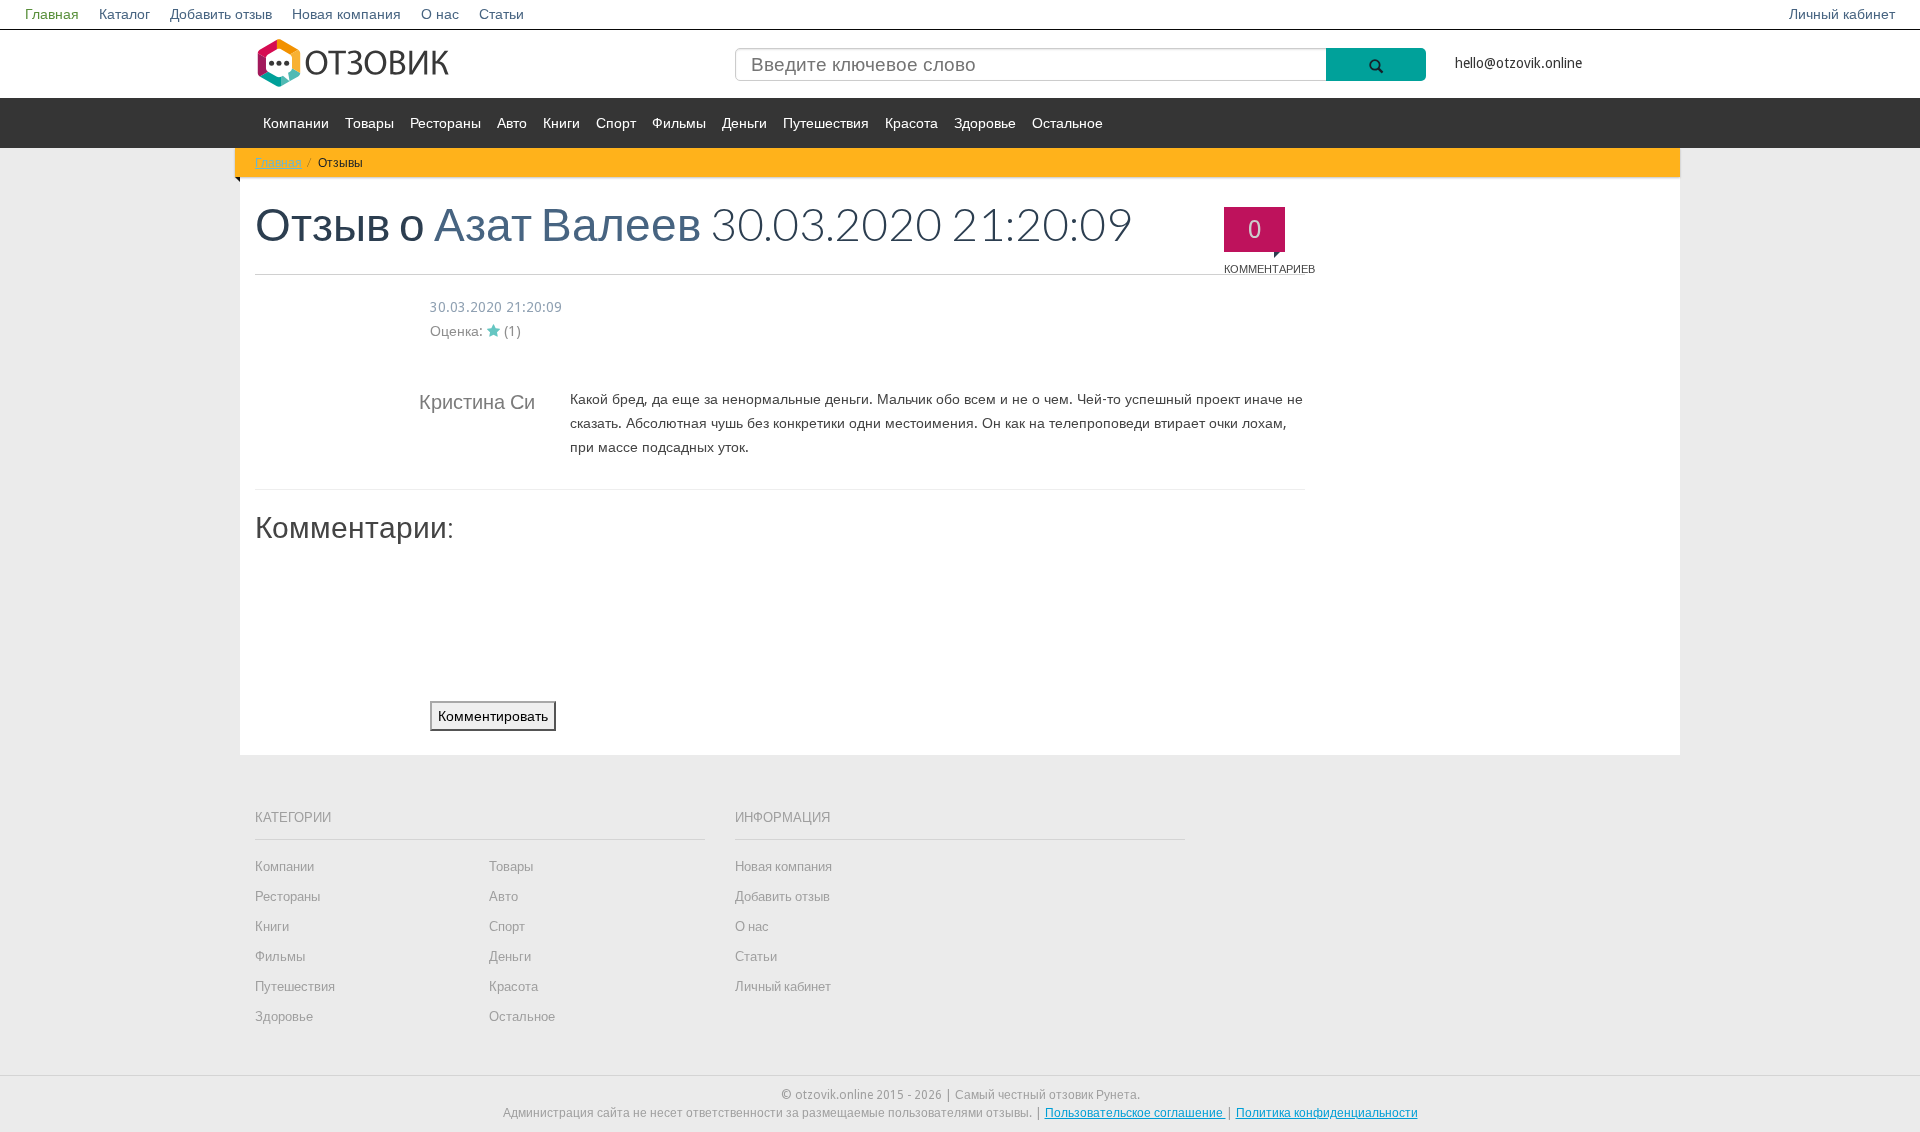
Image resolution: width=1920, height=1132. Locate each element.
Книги (561, 123)
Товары (369, 123)
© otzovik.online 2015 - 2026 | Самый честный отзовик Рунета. (960, 1095)
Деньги (744, 123)
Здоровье (985, 123)
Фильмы (679, 123)
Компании (296, 123)
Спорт (616, 123)
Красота (911, 123)
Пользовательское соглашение (1135, 1113)
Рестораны (445, 123)
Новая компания (346, 14)
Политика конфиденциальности (1327, 1113)
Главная (52, 14)
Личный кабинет (1842, 14)
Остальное (1067, 123)
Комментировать (493, 716)
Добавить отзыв (221, 14)
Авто (512, 123)
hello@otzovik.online (1518, 63)
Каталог (124, 14)
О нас (440, 14)
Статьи (501, 14)
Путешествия (826, 123)
